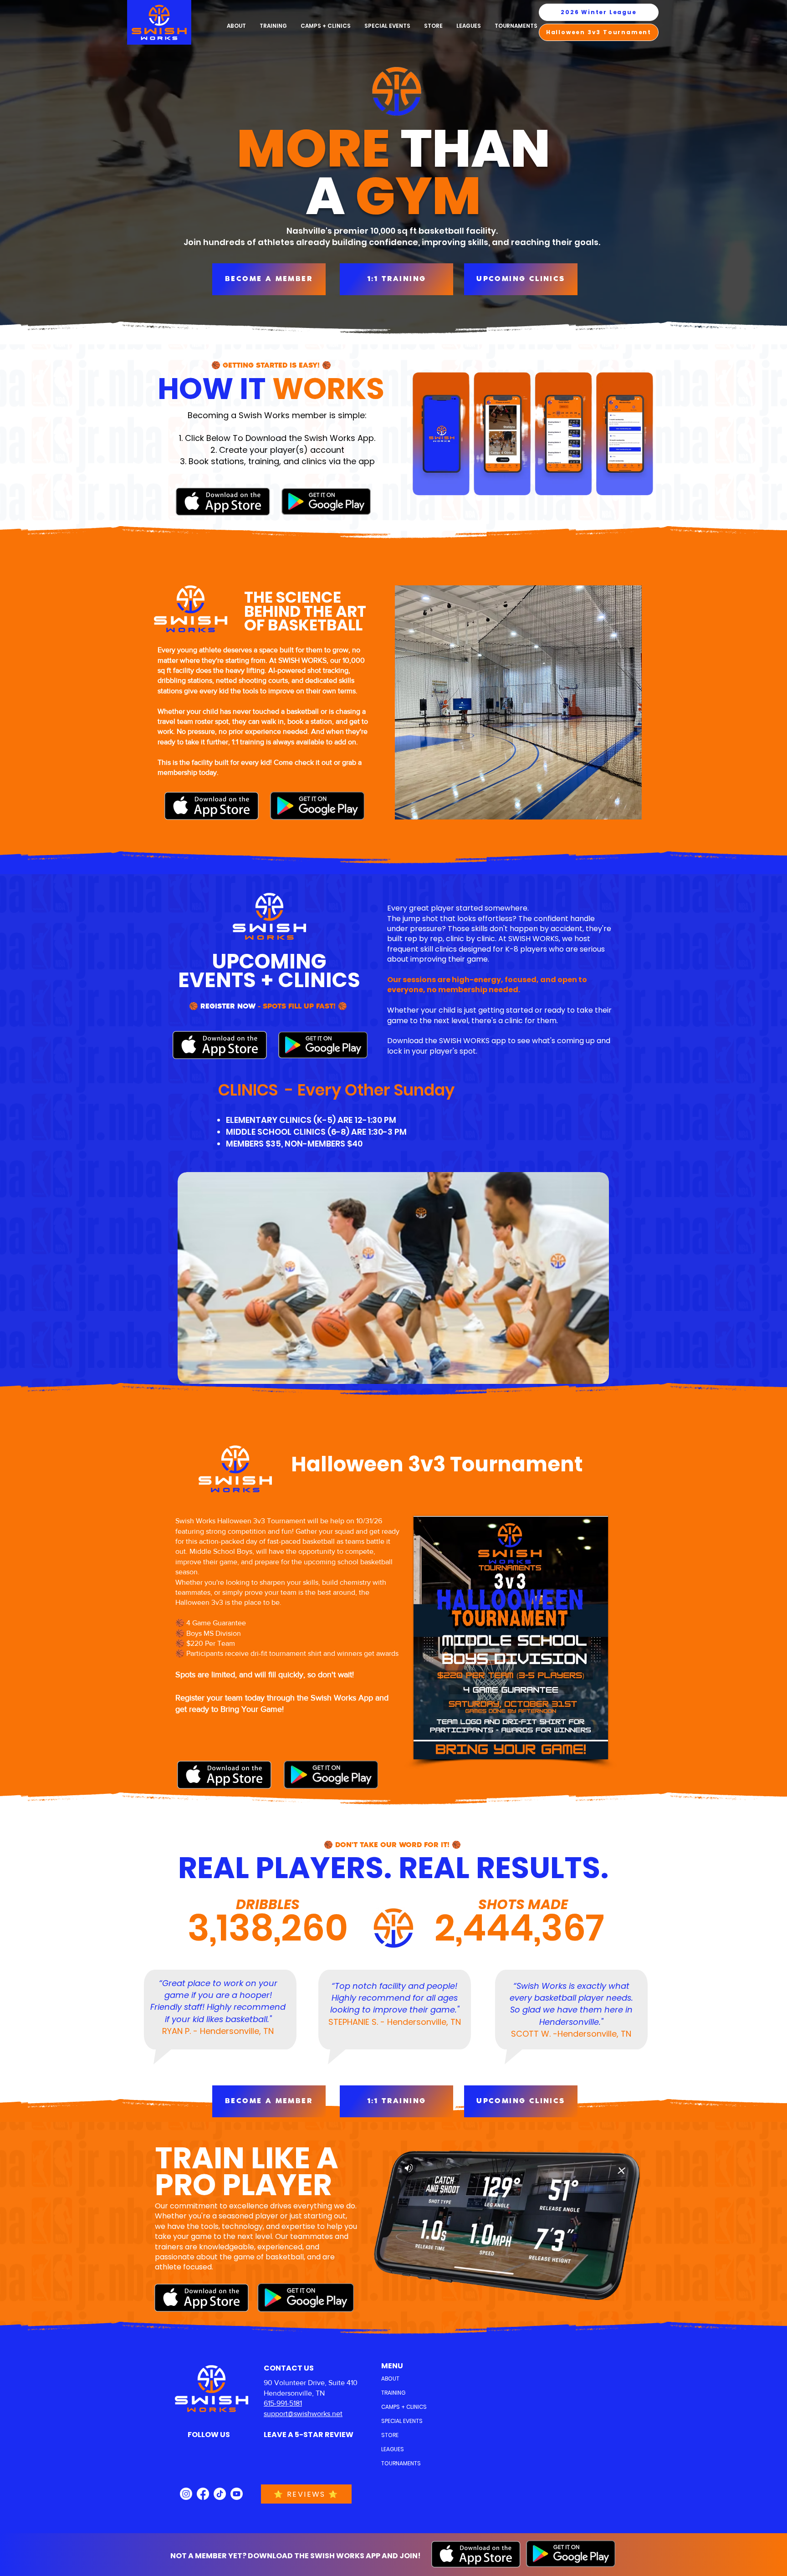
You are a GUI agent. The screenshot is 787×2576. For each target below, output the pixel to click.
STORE (390, 2435)
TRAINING (393, 2393)
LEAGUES (393, 2449)
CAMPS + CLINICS (403, 2407)
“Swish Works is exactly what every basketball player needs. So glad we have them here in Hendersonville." (571, 2004)
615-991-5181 (283, 2403)
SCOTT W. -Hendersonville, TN (571, 2034)
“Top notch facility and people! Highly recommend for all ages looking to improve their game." (395, 1998)
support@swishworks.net (303, 2414)
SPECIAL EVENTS (402, 2421)
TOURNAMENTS (401, 2463)
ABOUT (390, 2379)
